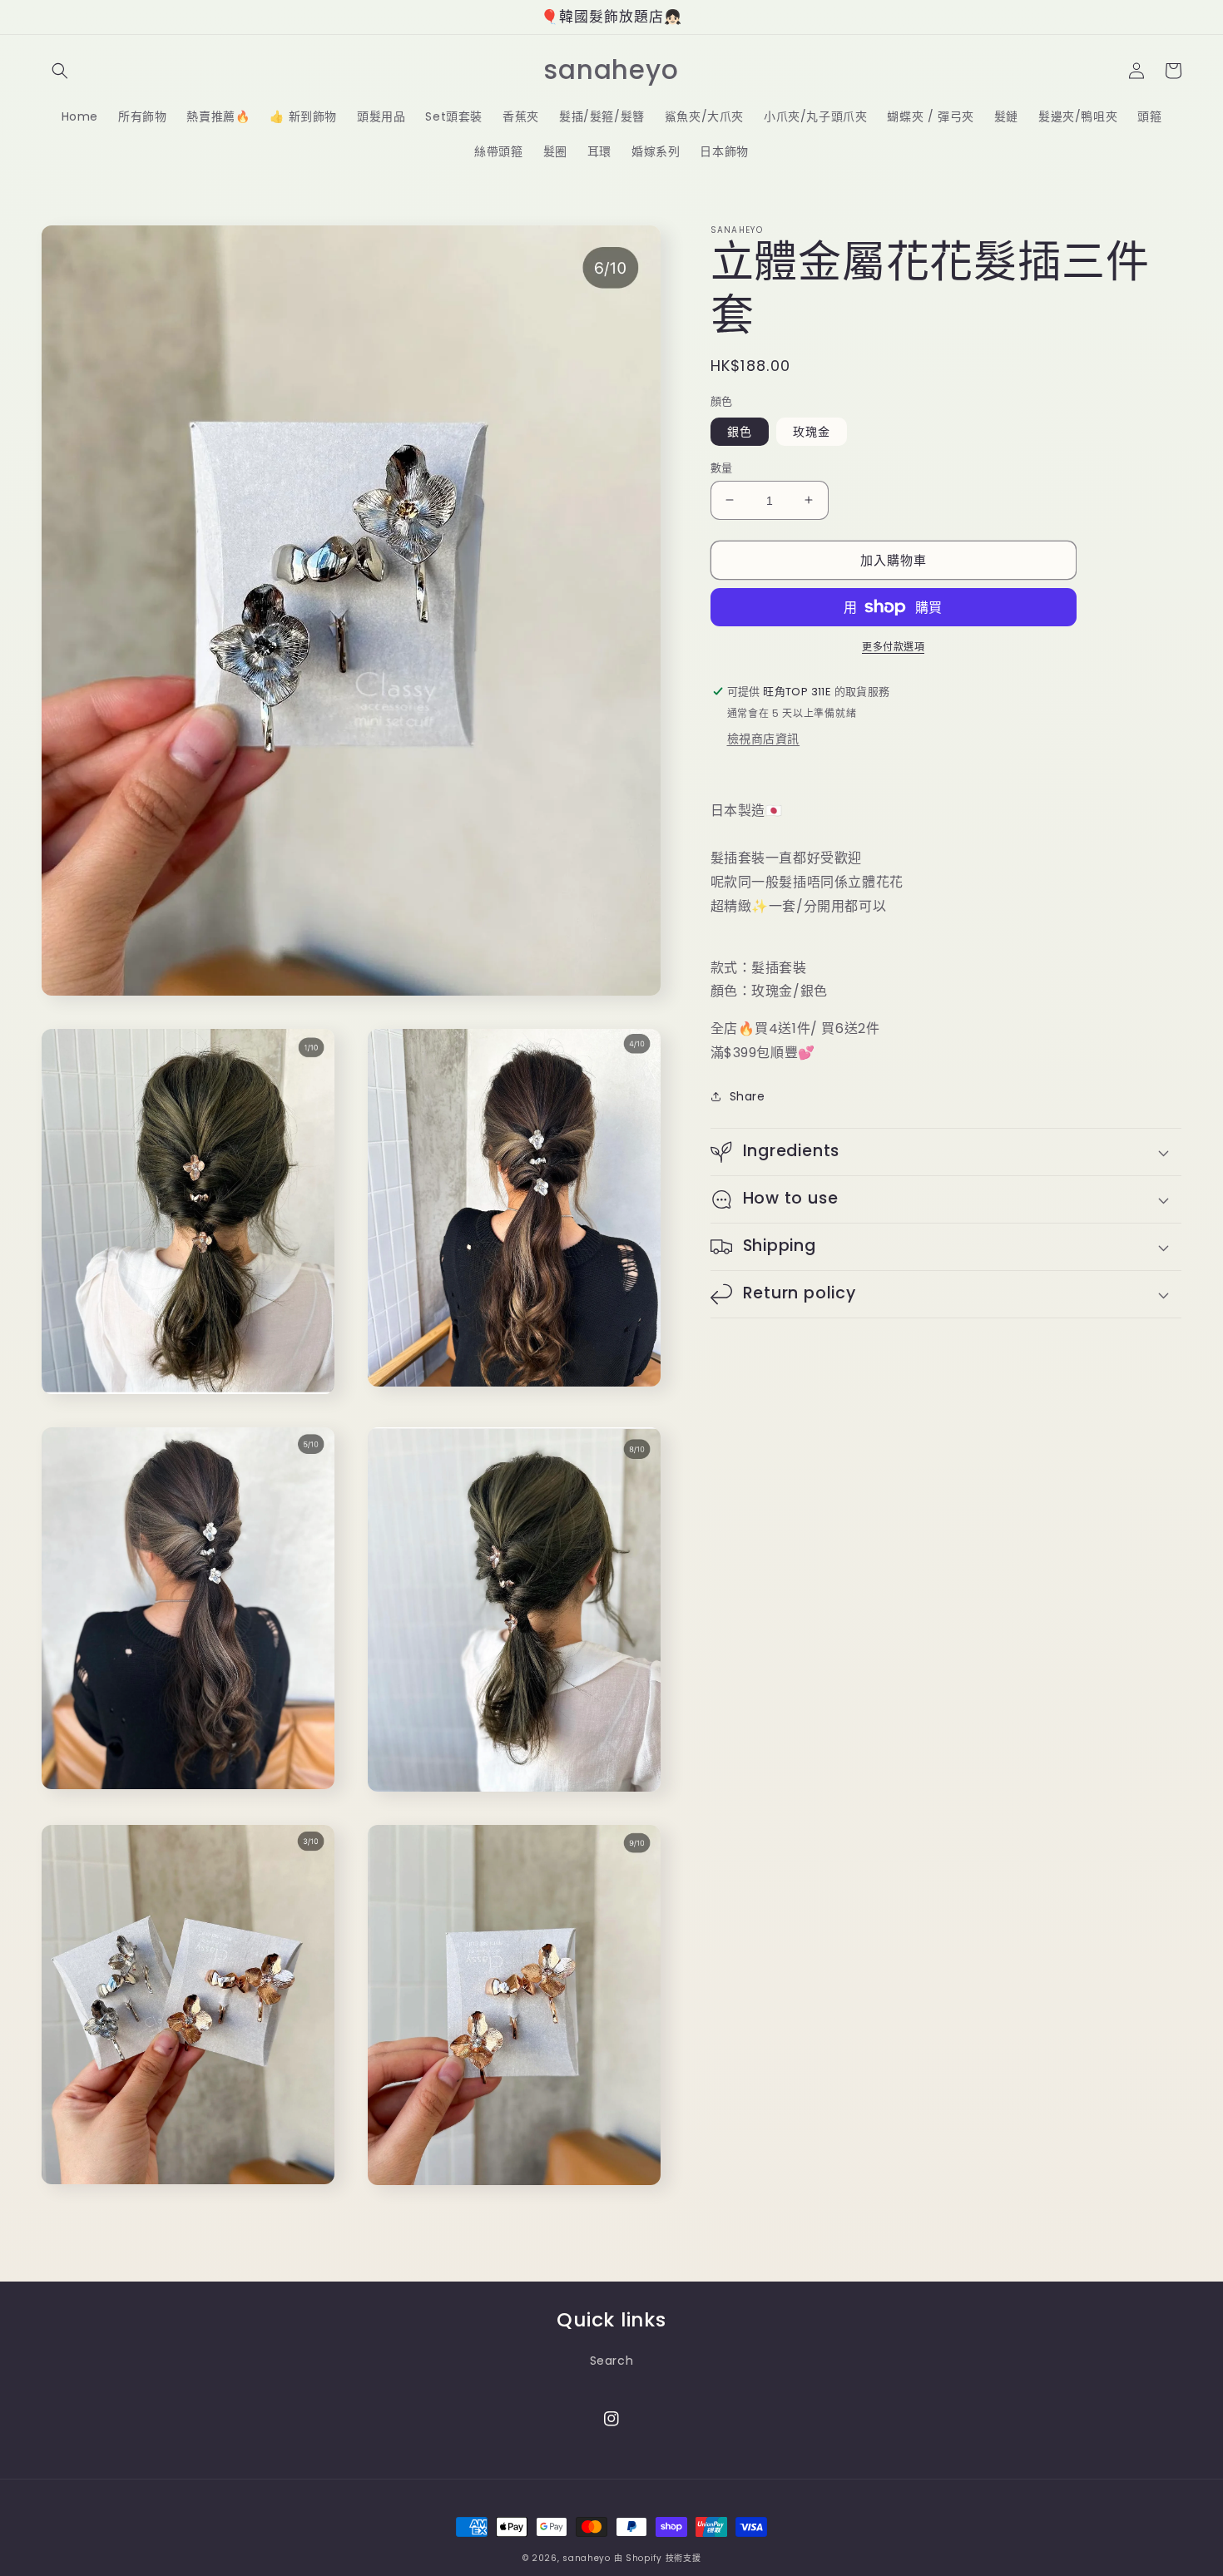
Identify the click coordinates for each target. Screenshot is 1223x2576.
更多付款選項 (893, 647)
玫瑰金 (812, 431)
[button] (60, 71)
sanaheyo (587, 2558)
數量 (722, 467)
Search (612, 2361)
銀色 (740, 431)
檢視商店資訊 (764, 739)
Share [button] (748, 1096)
